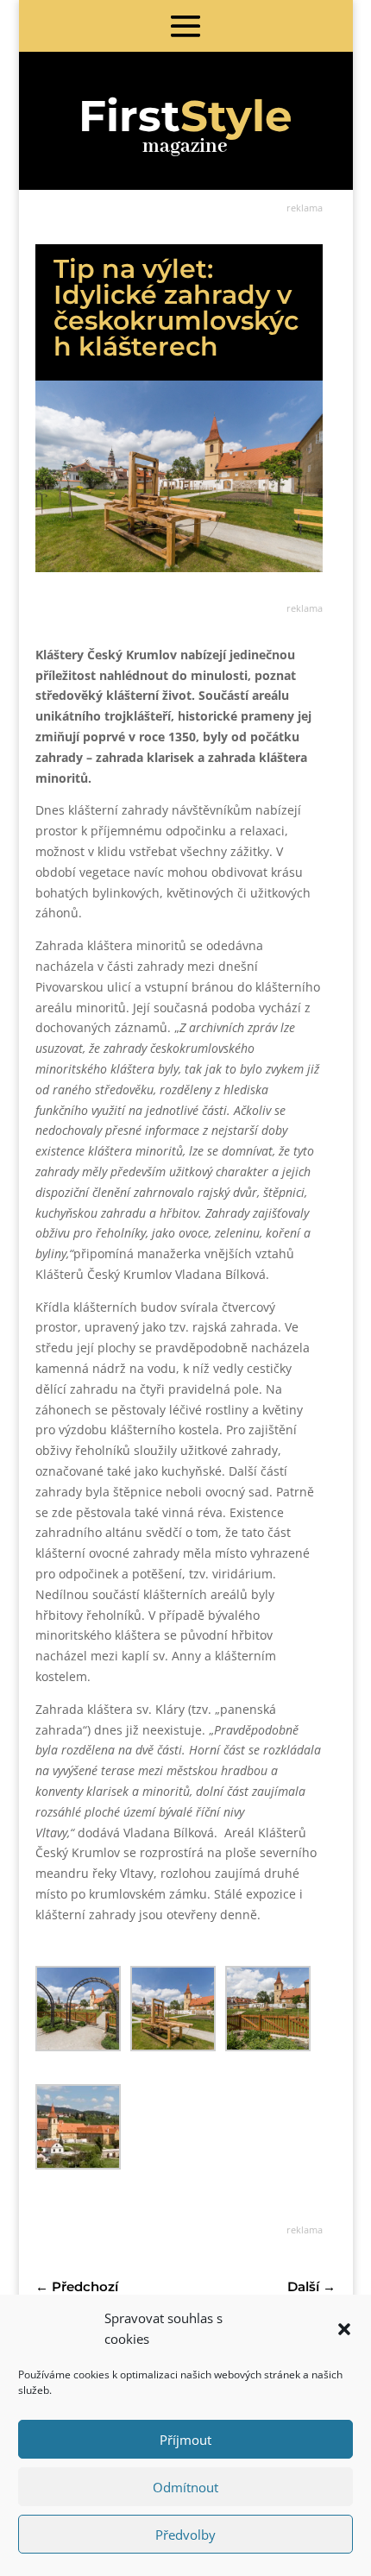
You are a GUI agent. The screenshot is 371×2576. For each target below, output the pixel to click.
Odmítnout (185, 2487)
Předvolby (185, 2535)
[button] (344, 2329)
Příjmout (185, 2440)
